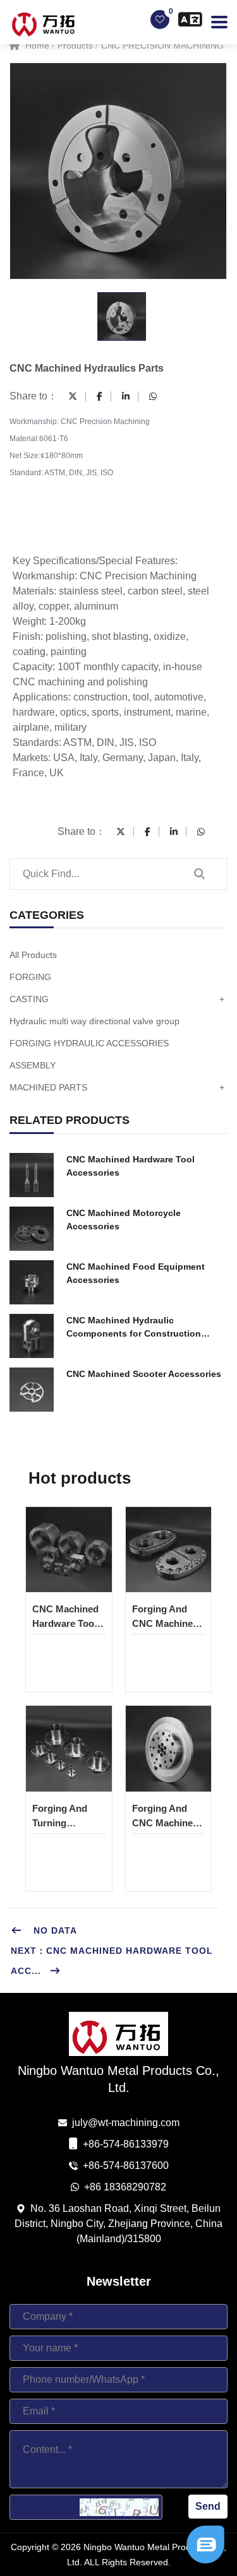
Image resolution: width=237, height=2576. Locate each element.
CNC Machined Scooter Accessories (144, 1374)
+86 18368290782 (125, 2187)
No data (54, 1930)
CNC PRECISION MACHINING (162, 45)
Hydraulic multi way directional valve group (94, 1021)
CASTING (117, 999)
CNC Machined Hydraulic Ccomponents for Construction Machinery (134, 1328)
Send (208, 2506)
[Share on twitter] (73, 396)
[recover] (205, 2544)
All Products (33, 955)
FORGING (30, 977)
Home (36, 45)
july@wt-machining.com (126, 2123)
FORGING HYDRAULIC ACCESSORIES (89, 1043)
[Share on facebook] (100, 396)
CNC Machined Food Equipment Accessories (136, 1273)
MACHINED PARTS (117, 1087)
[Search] (199, 874)
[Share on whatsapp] (153, 396)
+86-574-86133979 (126, 2144)
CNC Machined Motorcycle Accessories (124, 1220)
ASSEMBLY (33, 1065)
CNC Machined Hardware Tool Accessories (131, 1166)
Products (75, 45)
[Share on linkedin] (126, 396)
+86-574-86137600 (126, 2165)
